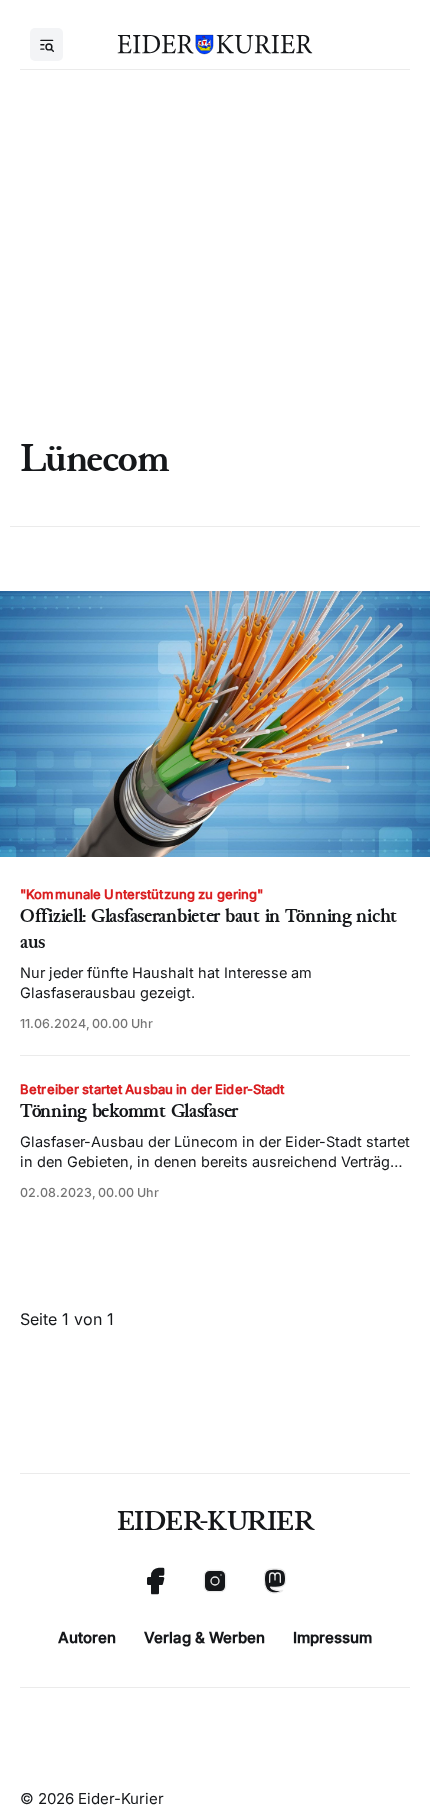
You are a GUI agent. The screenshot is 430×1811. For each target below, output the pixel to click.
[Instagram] (215, 1581)
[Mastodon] (275, 1581)
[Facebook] (155, 1581)
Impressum (332, 1637)
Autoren (87, 1637)
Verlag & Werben (204, 1637)
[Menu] (46, 44)
